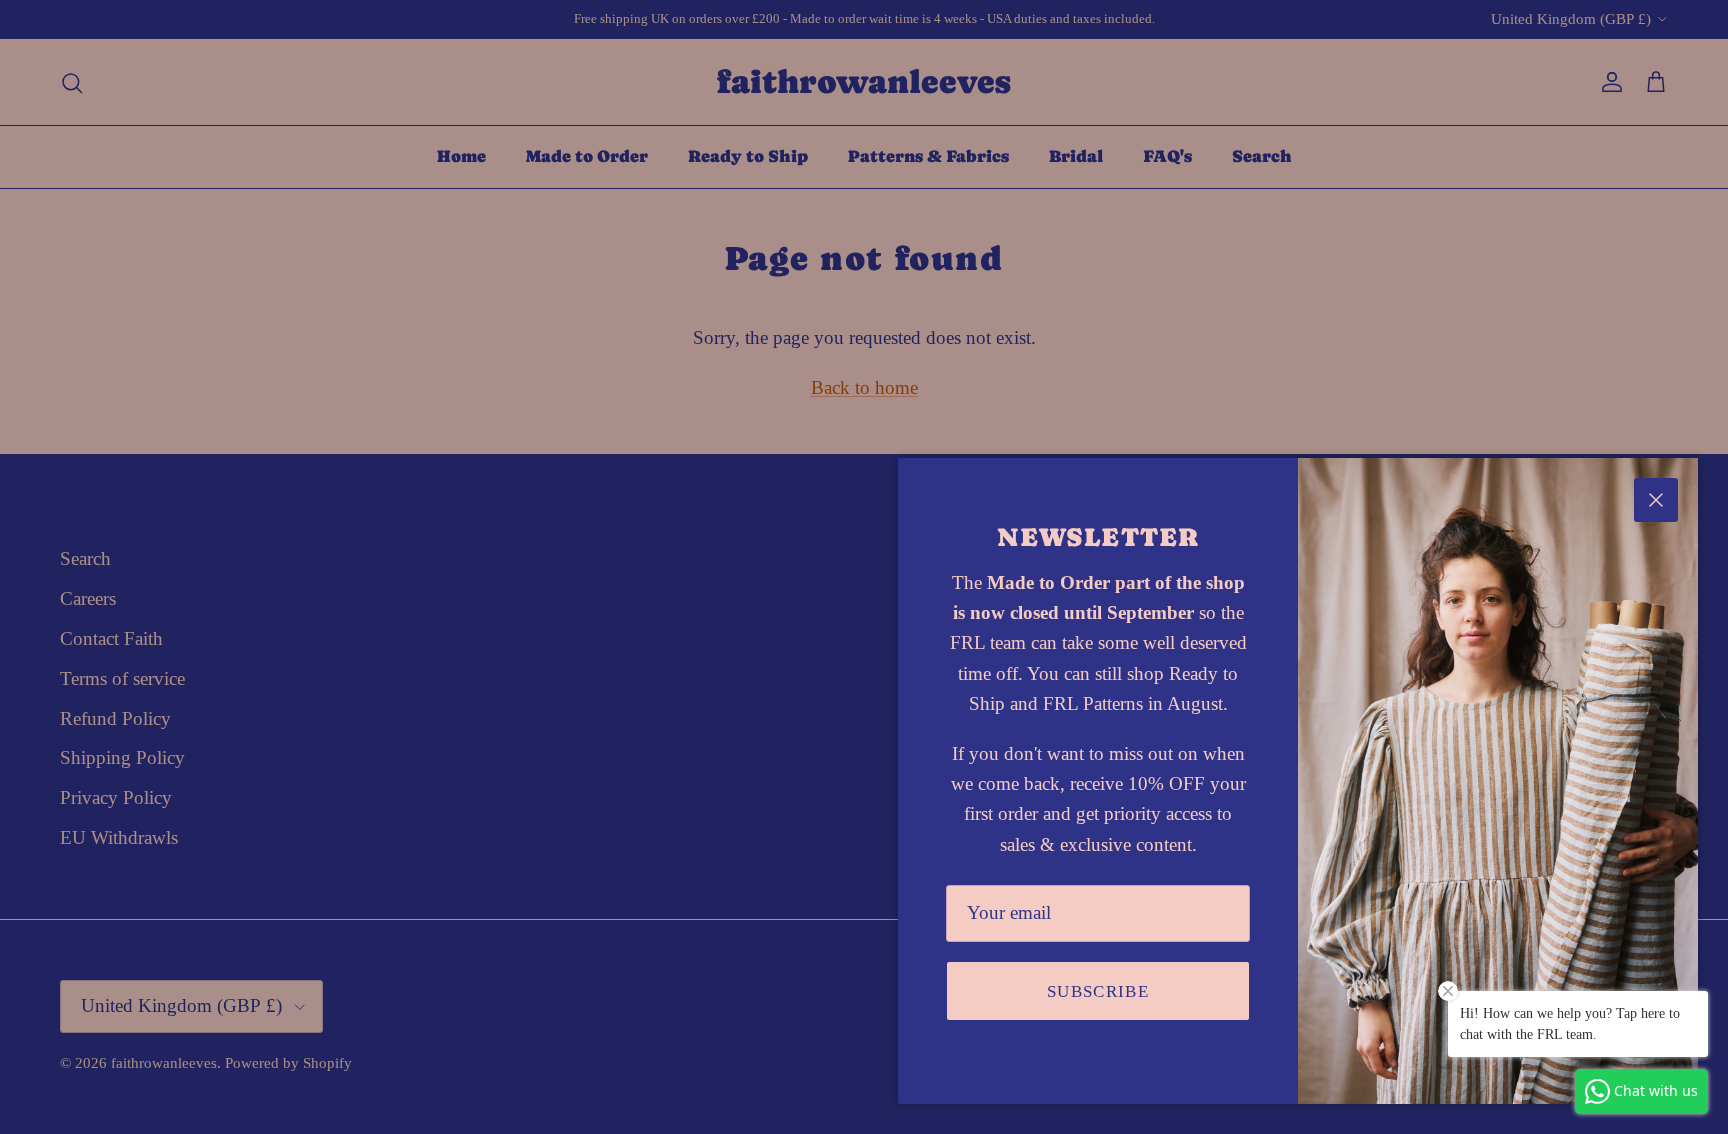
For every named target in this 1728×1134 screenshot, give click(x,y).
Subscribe (1098, 991)
